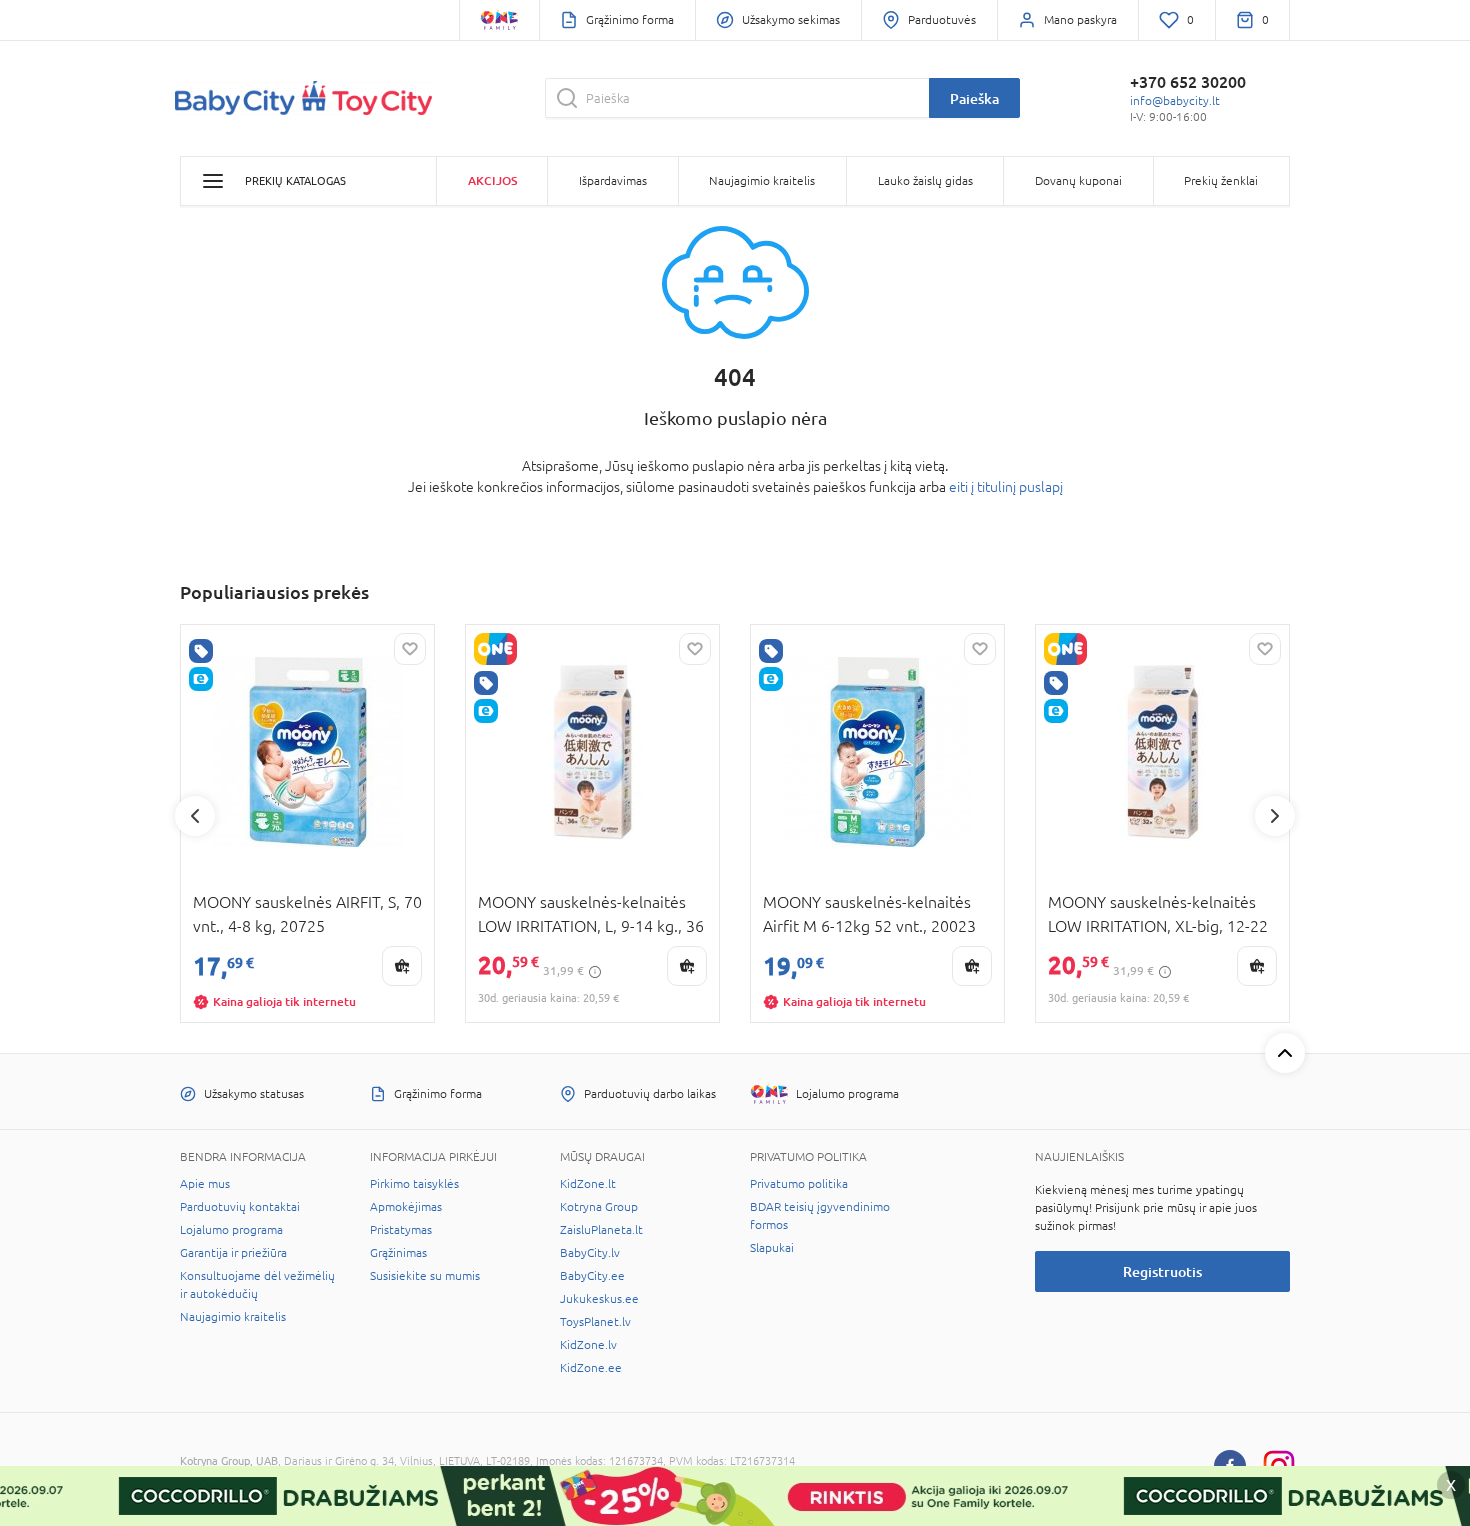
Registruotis (1162, 1271)
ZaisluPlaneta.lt (601, 1230)
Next (1275, 816)
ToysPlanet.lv (595, 1322)
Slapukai (772, 1248)
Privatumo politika (799, 1184)
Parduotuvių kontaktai (240, 1207)
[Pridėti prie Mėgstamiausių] (410, 649)
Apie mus (205, 1184)
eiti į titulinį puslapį (1006, 487)
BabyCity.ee (592, 1276)
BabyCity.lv (590, 1253)
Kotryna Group (599, 1207)
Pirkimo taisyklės (414, 1184)
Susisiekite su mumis (425, 1276)
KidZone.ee (591, 1368)
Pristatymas (401, 1230)
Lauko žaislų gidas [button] (925, 181)
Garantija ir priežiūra (233, 1253)
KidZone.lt (588, 1184)
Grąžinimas (398, 1253)
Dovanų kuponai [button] (1078, 181)
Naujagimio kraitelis (233, 1317)
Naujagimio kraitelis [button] (762, 181)
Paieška (974, 98)
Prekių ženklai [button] (1221, 181)
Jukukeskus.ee (599, 1299)
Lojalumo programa (231, 1230)
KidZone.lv (588, 1345)
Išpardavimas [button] (613, 181)
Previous (195, 816)
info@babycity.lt (1175, 101)
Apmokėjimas (406, 1207)
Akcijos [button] (492, 180)
